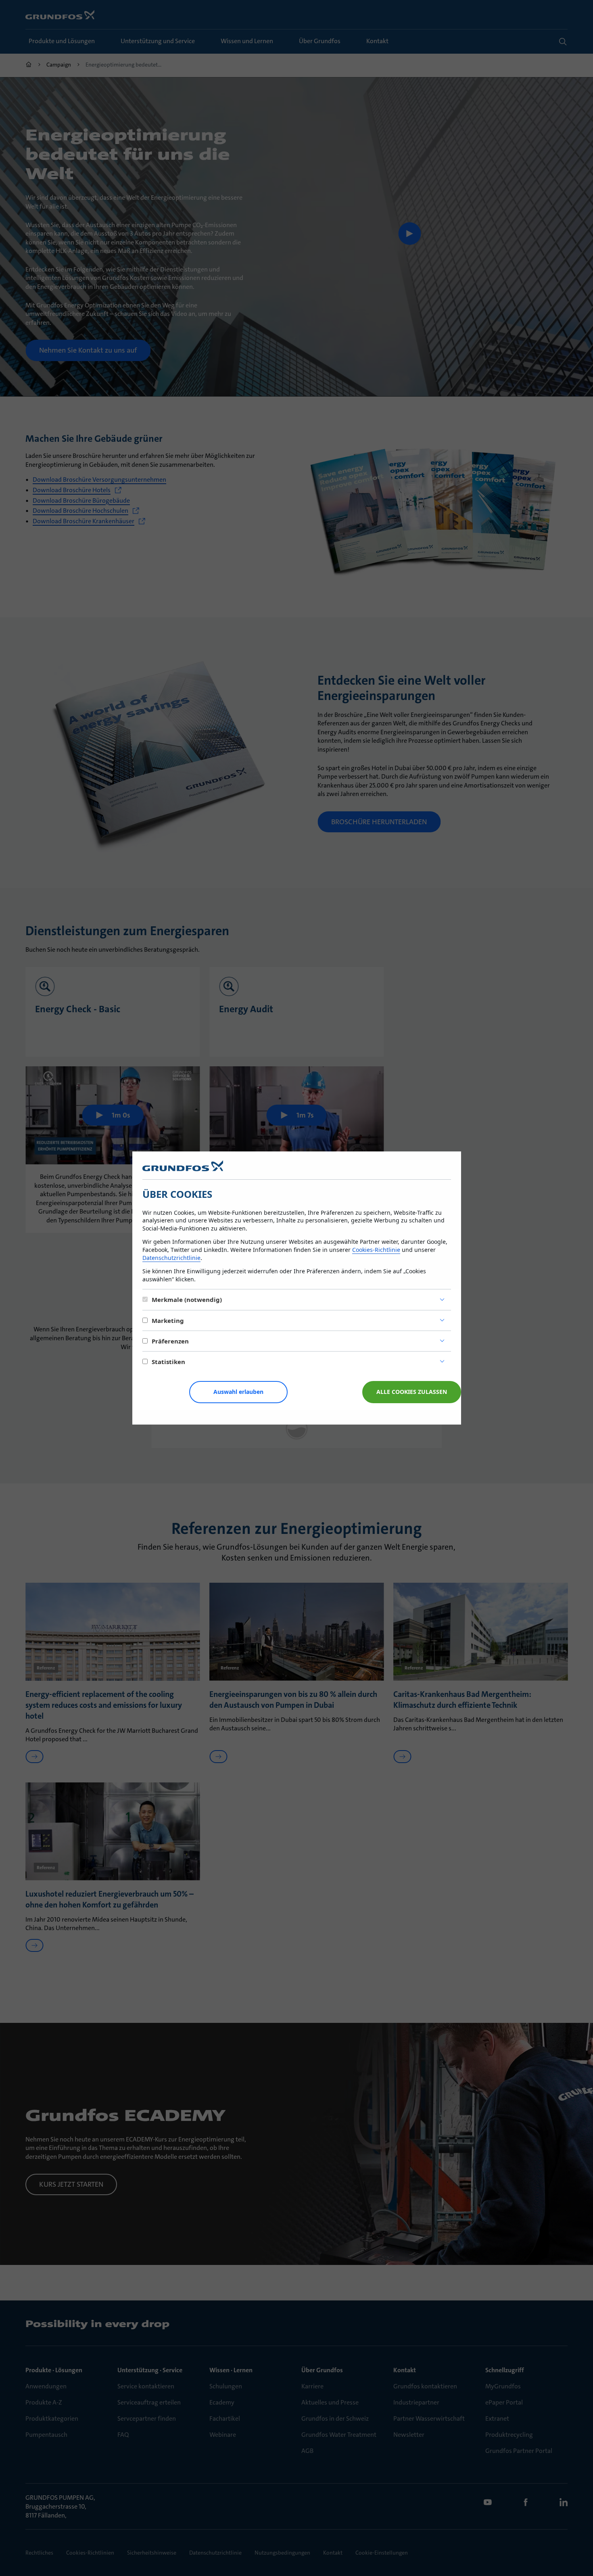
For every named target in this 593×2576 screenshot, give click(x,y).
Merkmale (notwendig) (187, 1299)
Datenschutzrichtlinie (171, 1258)
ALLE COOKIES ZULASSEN (412, 1392)
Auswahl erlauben (238, 1392)
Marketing (168, 1320)
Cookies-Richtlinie (376, 1250)
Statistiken (168, 1362)
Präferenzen (170, 1341)
